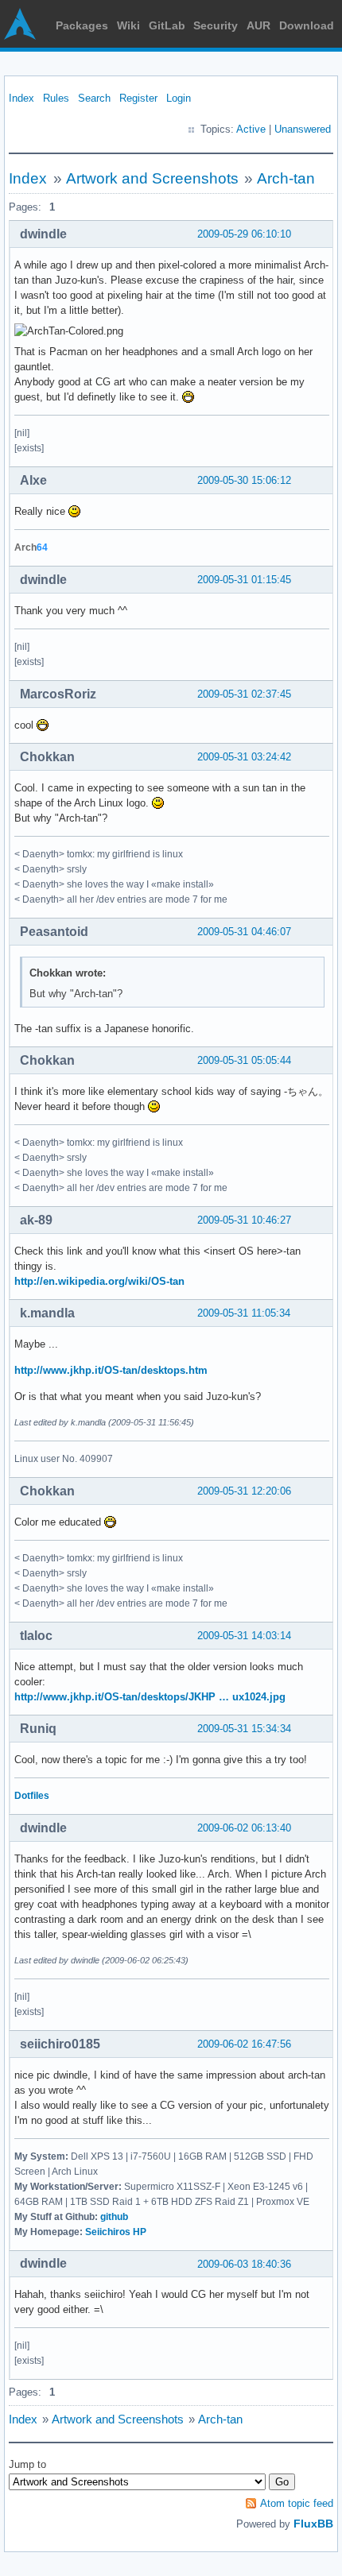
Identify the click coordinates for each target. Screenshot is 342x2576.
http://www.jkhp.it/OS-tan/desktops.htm (111, 1370)
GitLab (167, 25)
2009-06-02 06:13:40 (244, 1828)
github (114, 2217)
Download (307, 25)
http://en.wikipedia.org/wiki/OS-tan (99, 1281)
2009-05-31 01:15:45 (244, 580)
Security (216, 25)
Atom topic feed (297, 2503)
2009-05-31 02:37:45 (244, 694)
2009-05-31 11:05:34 (244, 1313)
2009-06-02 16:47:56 (244, 2044)
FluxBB (313, 2524)
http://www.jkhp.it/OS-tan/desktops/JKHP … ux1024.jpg (150, 1697)
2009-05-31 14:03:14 (244, 1636)
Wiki (128, 25)
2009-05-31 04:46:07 (244, 932)
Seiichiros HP (116, 2232)
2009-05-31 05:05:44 (244, 1060)
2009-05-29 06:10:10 (244, 234)
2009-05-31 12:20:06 (244, 1491)
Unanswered (303, 129)
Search (94, 98)
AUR (258, 25)
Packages (82, 25)
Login (179, 98)
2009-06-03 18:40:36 (244, 2264)
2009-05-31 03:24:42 (244, 757)
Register (138, 98)
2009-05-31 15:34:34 (244, 1729)
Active (251, 129)
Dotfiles (32, 1796)
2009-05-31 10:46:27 (244, 1220)
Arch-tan (286, 178)
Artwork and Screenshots (152, 178)
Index (21, 98)
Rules (56, 98)
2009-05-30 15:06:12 (244, 480)
